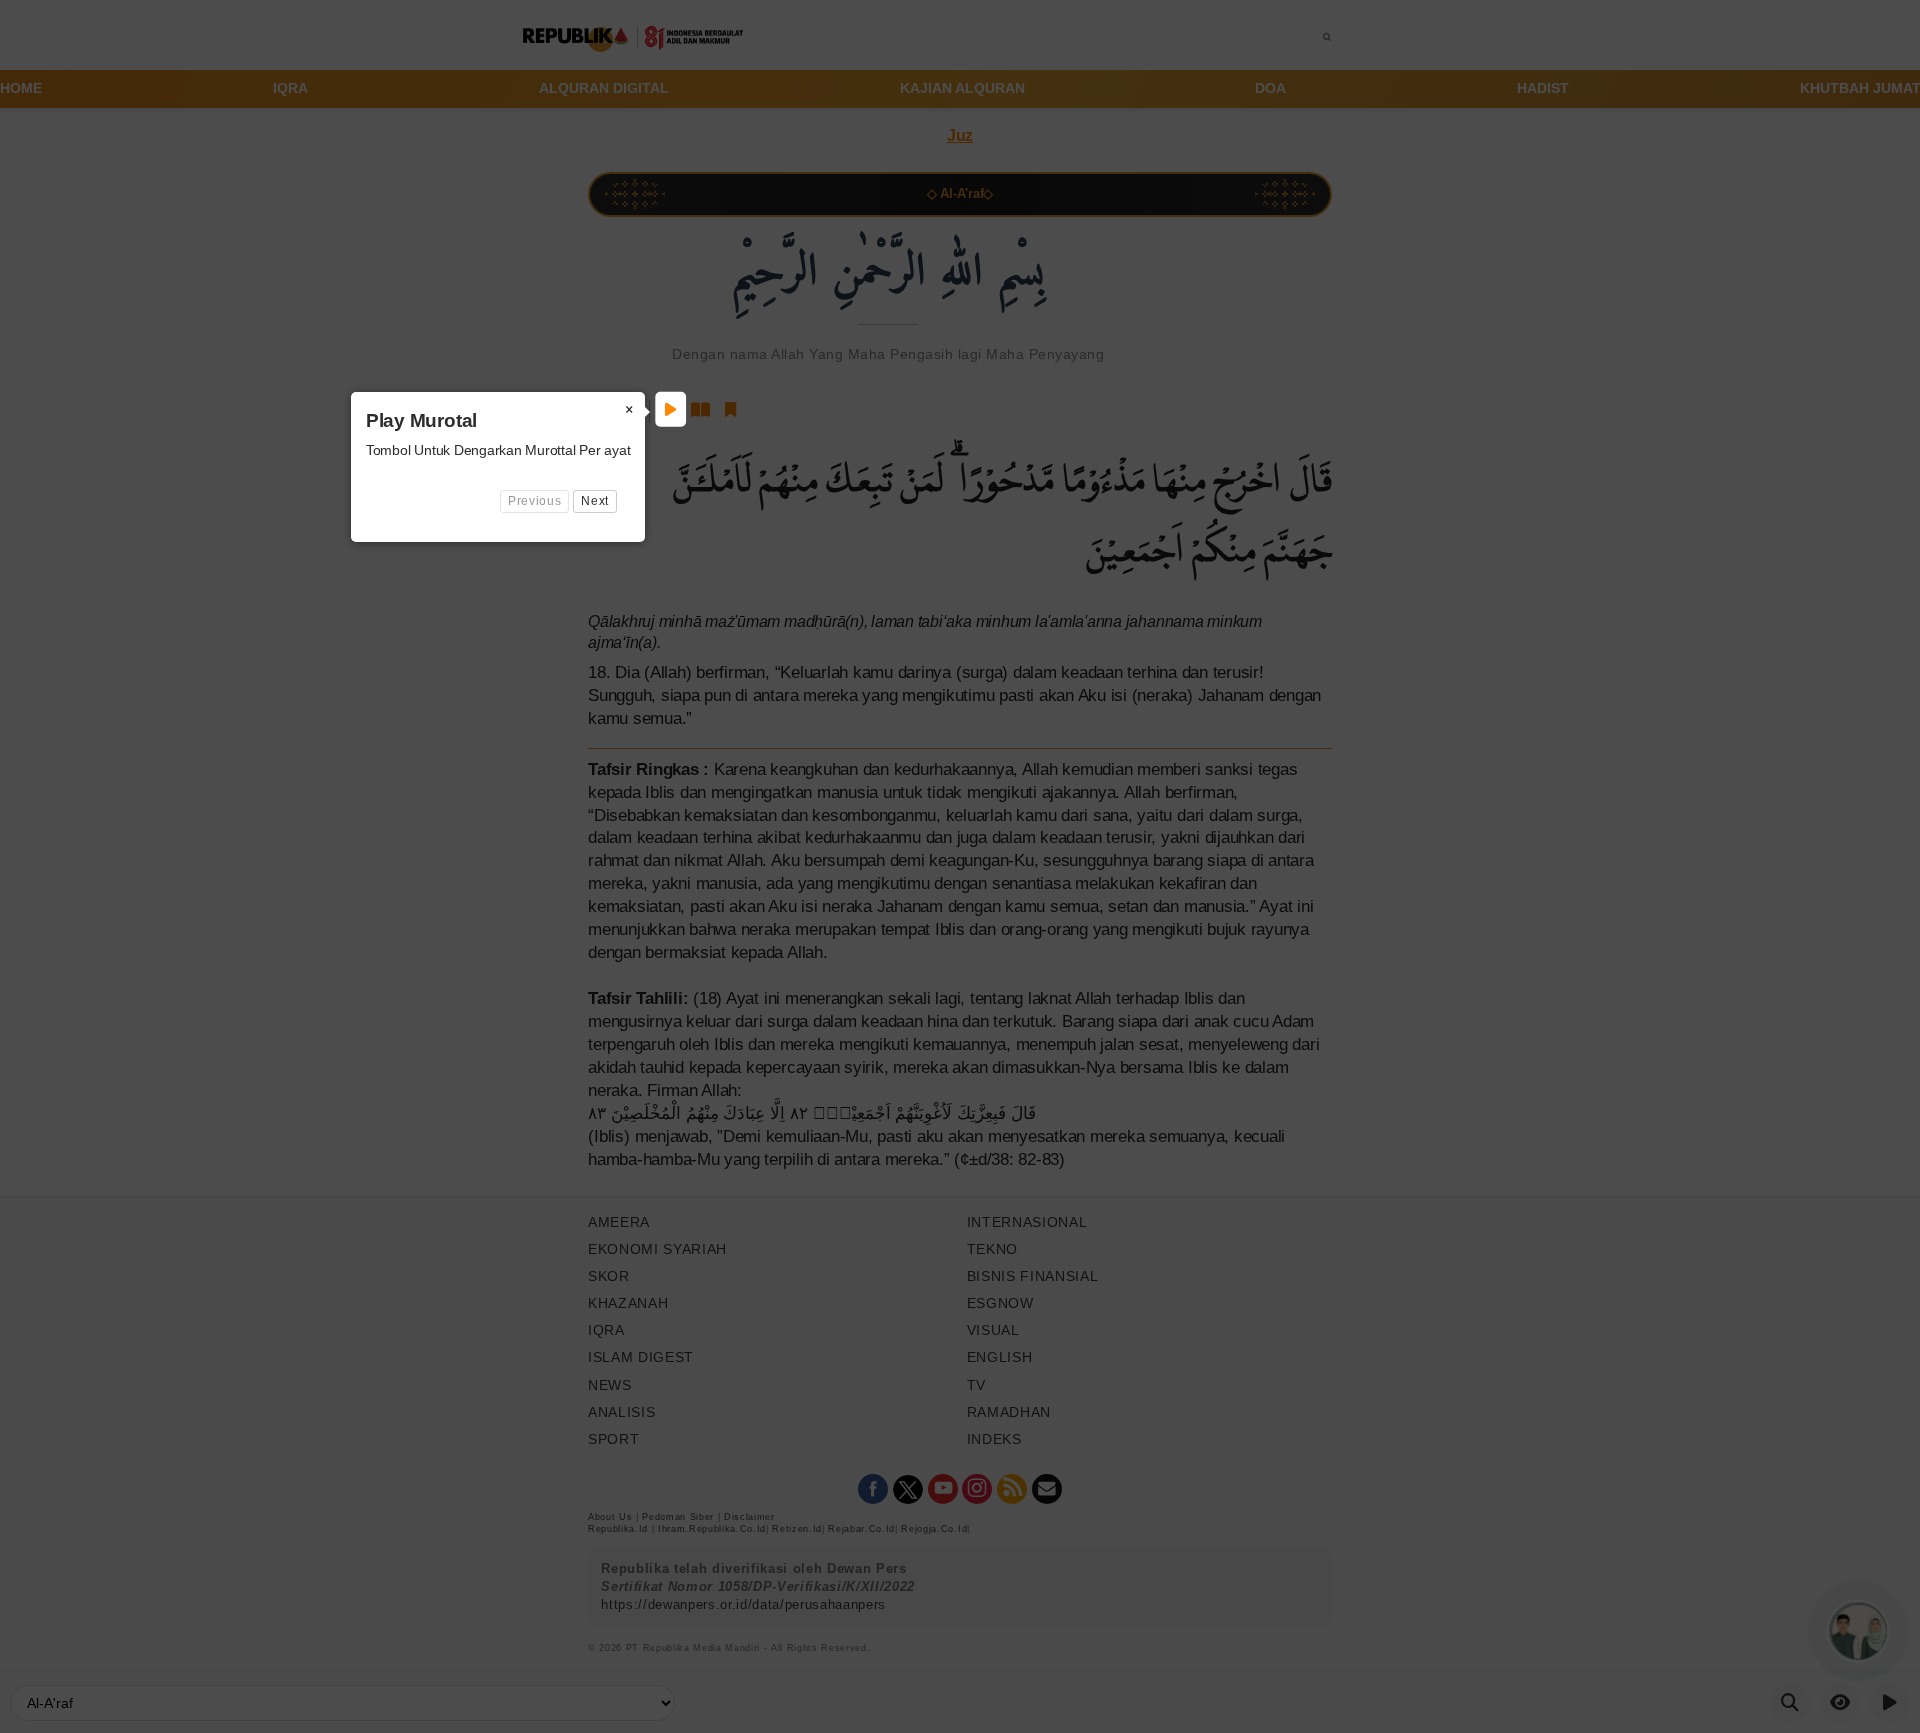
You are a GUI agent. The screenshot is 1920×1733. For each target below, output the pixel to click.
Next (595, 501)
